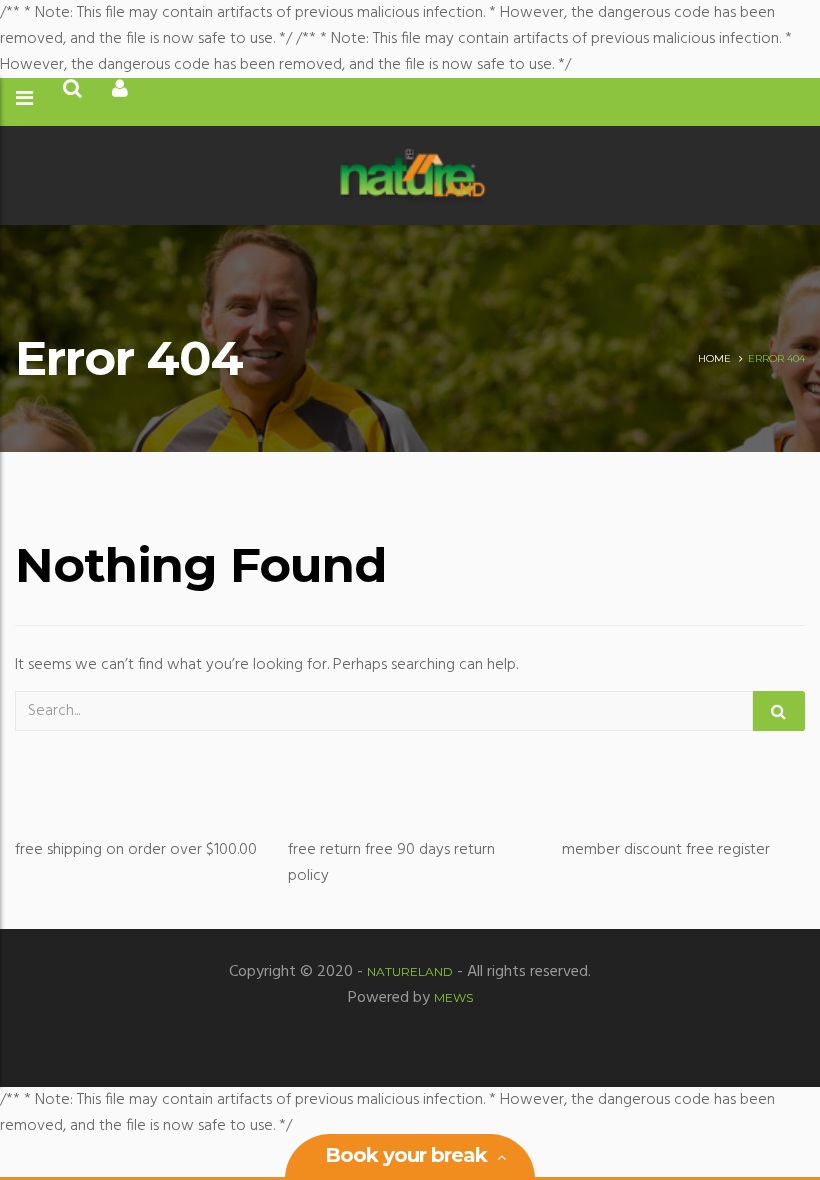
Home (714, 358)
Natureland (410, 971)
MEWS (453, 997)
